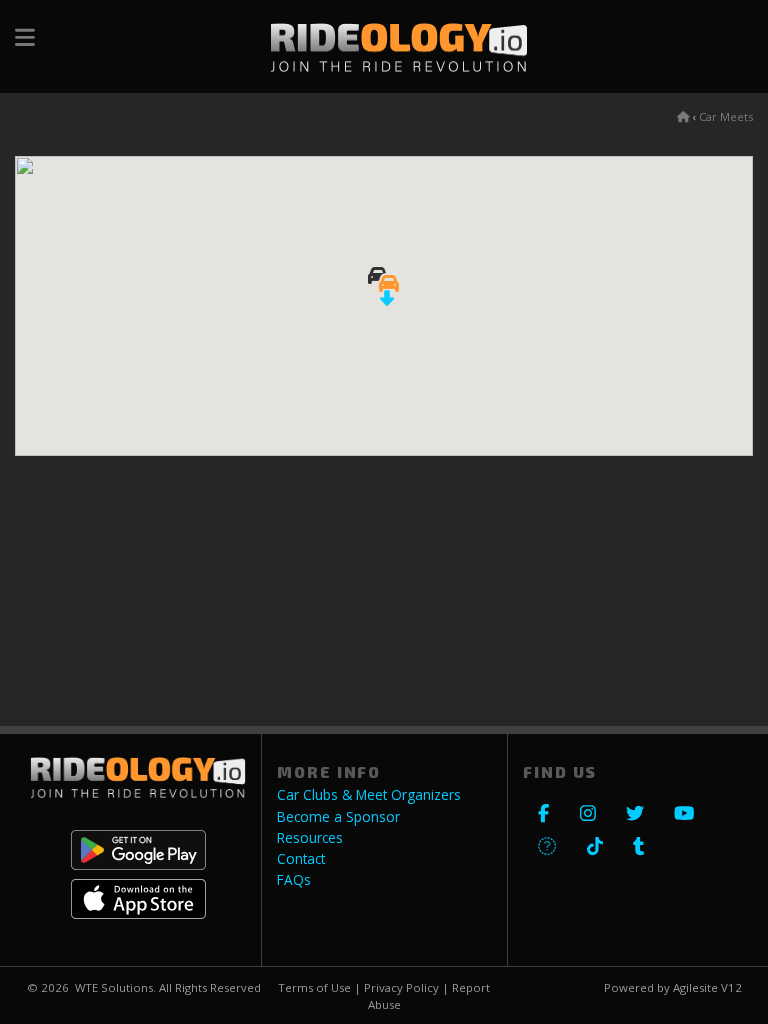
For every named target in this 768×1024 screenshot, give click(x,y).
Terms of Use (314, 987)
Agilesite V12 (707, 987)
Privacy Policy (401, 987)
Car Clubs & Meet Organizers (369, 795)
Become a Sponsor (338, 817)
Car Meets (726, 116)
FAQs (294, 880)
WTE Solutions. (115, 987)
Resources (310, 838)
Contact (301, 859)
